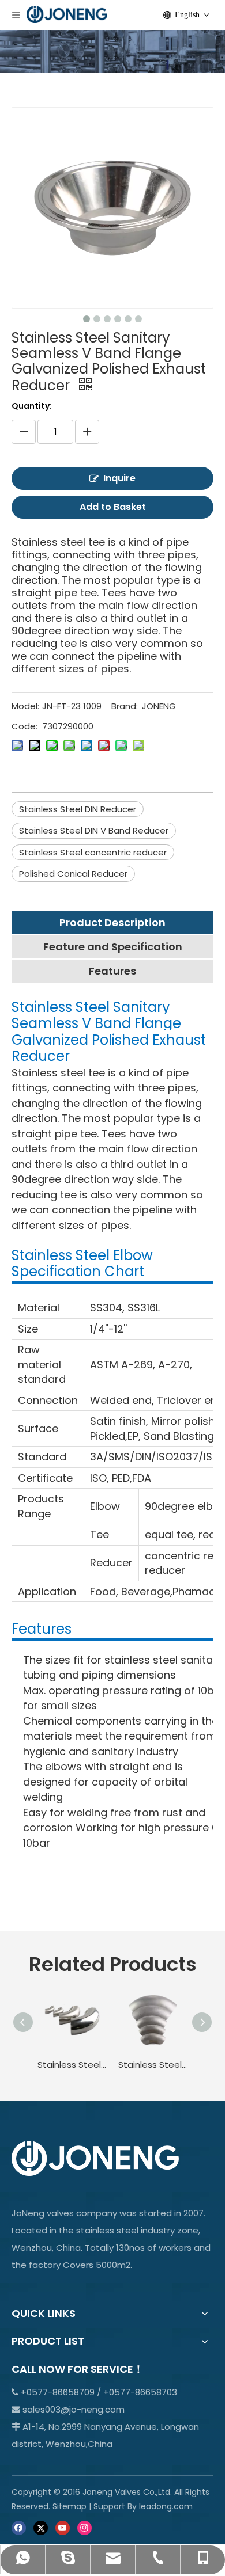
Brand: (125, 706)
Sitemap (70, 2506)
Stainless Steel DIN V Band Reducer (94, 830)
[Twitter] (41, 2527)
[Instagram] (85, 2527)
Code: (25, 726)
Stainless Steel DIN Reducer (78, 809)
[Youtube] (63, 2527)
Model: (25, 706)
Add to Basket (113, 507)
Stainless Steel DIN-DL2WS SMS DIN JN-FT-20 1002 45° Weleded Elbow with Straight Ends (72, 2065)
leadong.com (166, 2506)
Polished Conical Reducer (73, 874)
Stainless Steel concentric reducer (93, 852)
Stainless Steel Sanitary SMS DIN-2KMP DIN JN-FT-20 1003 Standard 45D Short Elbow (153, 2065)
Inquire (119, 478)
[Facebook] (19, 2527)
